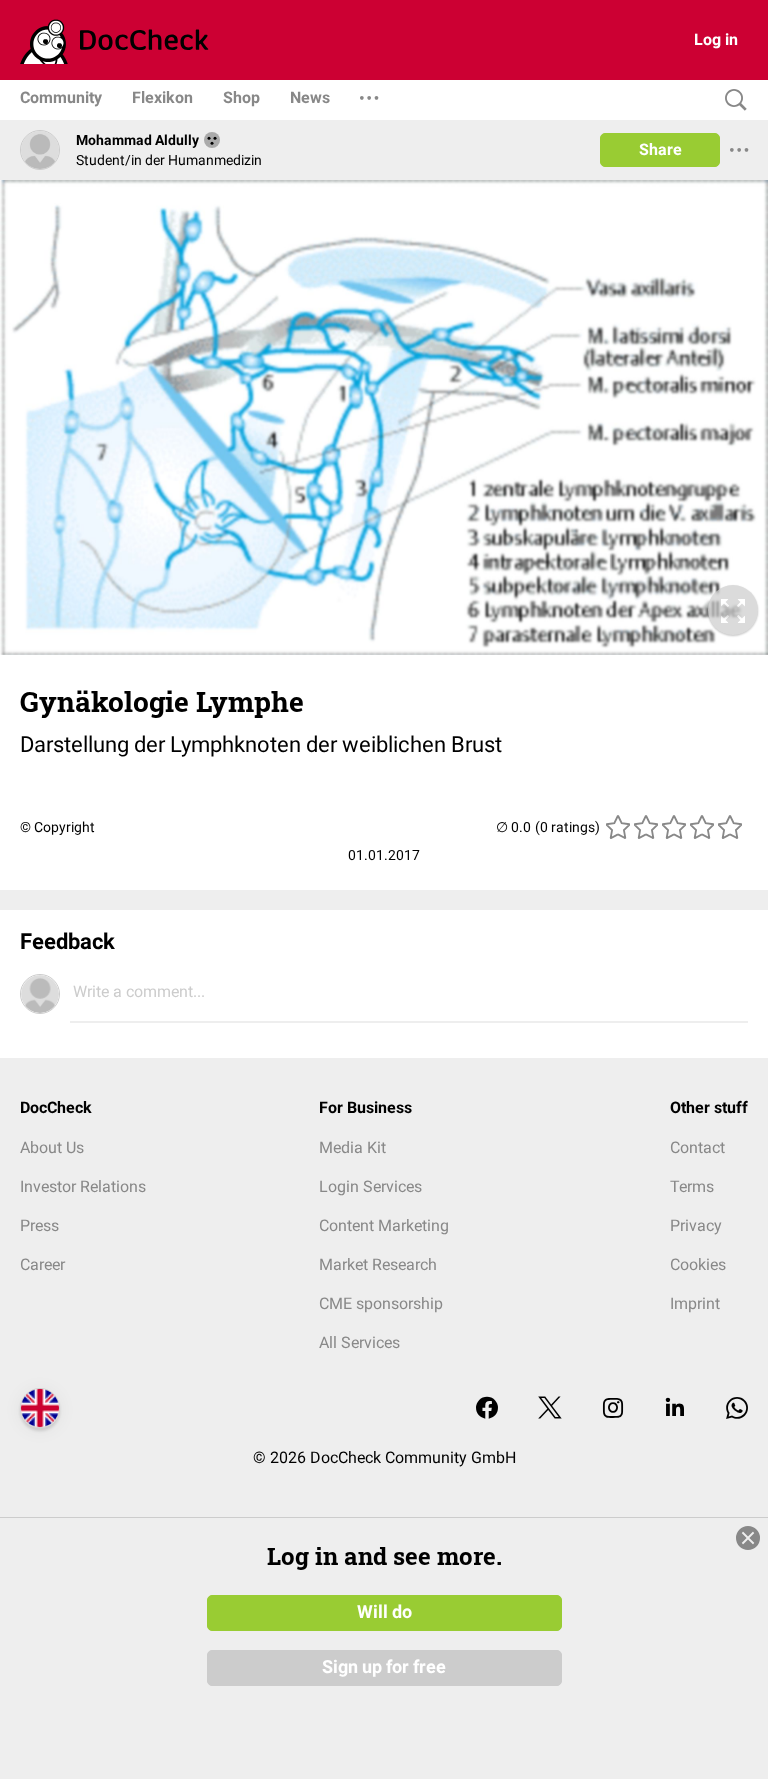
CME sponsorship (381, 1303)
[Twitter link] (550, 1409)
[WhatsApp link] (737, 1409)
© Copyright (57, 827)
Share (660, 149)
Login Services (370, 1186)
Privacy (696, 1225)
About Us (52, 1147)
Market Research (378, 1264)
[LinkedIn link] (675, 1409)
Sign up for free (384, 1667)
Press (39, 1225)
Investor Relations (83, 1186)
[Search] (731, 100)
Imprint (695, 1303)
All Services (359, 1342)
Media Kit (352, 1147)
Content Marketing (384, 1225)
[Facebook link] (487, 1409)
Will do (384, 1612)
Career (42, 1264)
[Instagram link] (613, 1409)
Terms (692, 1186)
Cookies (698, 1264)
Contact (697, 1147)
